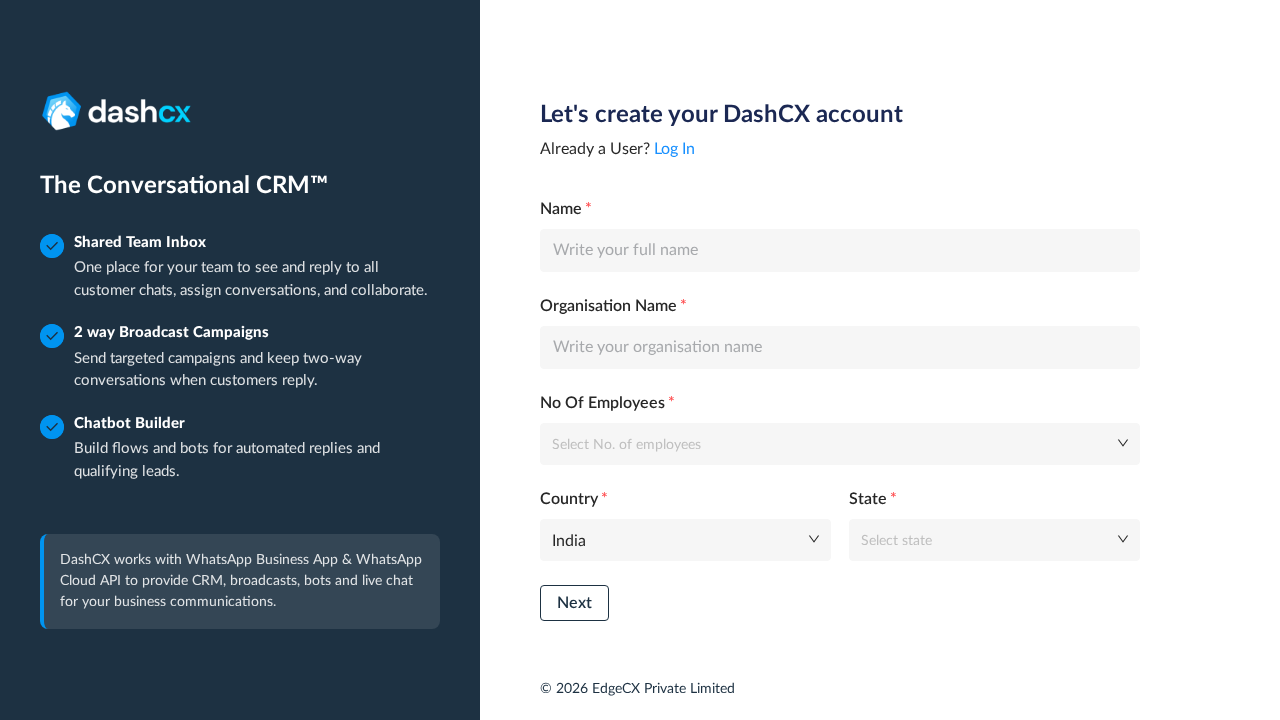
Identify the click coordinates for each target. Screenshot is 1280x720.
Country (569, 499)
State (868, 499)
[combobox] (833, 443)
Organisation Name (608, 306)
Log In (674, 149)
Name (561, 209)
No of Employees (602, 403)
